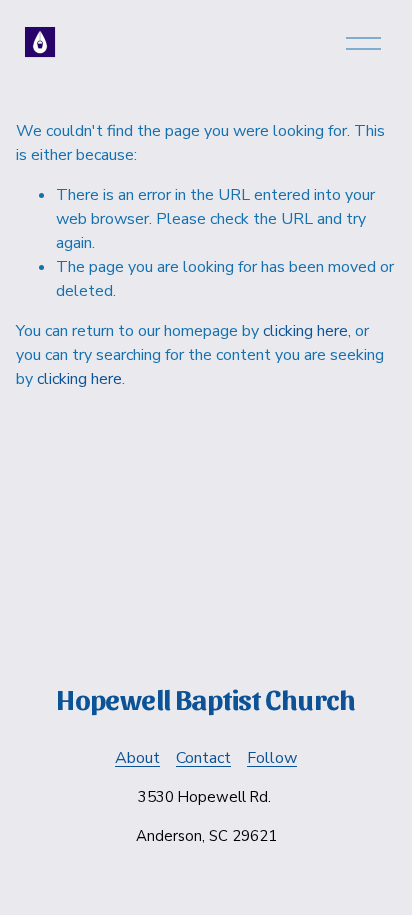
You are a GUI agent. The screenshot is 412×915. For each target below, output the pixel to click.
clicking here (305, 331)
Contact (203, 758)
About (137, 758)
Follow (272, 758)
